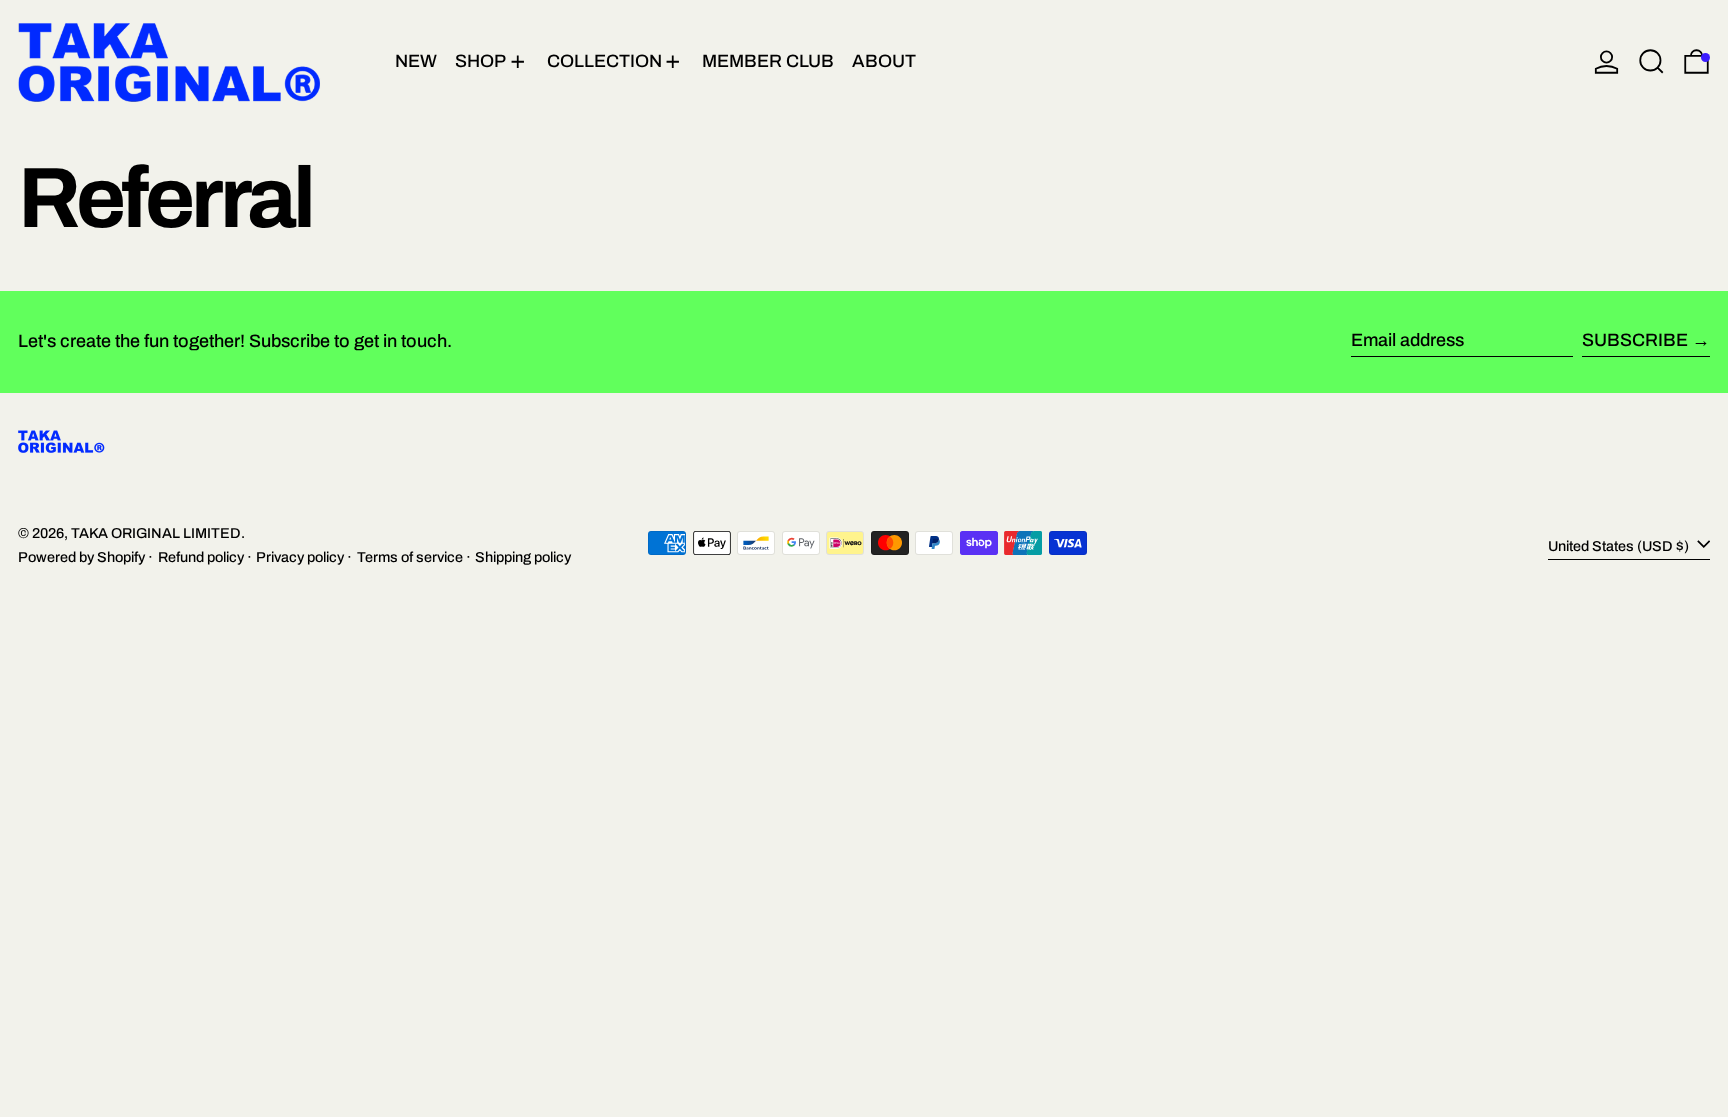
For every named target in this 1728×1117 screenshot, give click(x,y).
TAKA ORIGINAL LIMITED (156, 533)
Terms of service (410, 557)
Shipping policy (523, 557)
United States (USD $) (1620, 545)
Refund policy (201, 557)
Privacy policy (300, 557)
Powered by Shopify (81, 557)
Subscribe (1635, 340)
